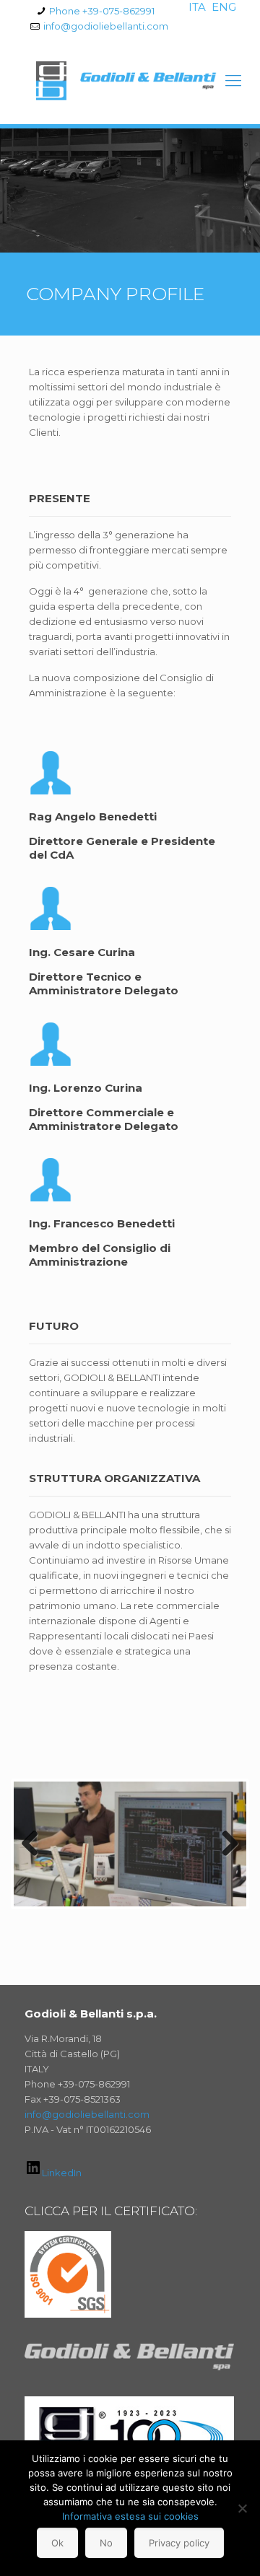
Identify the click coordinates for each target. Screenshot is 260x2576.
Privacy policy (179, 2543)
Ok (57, 2543)
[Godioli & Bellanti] (130, 81)
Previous (35, 1844)
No (106, 2543)
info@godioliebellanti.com (106, 26)
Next (225, 1844)
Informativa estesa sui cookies (130, 2516)
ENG (224, 7)
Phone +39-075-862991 (102, 11)
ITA (197, 7)
